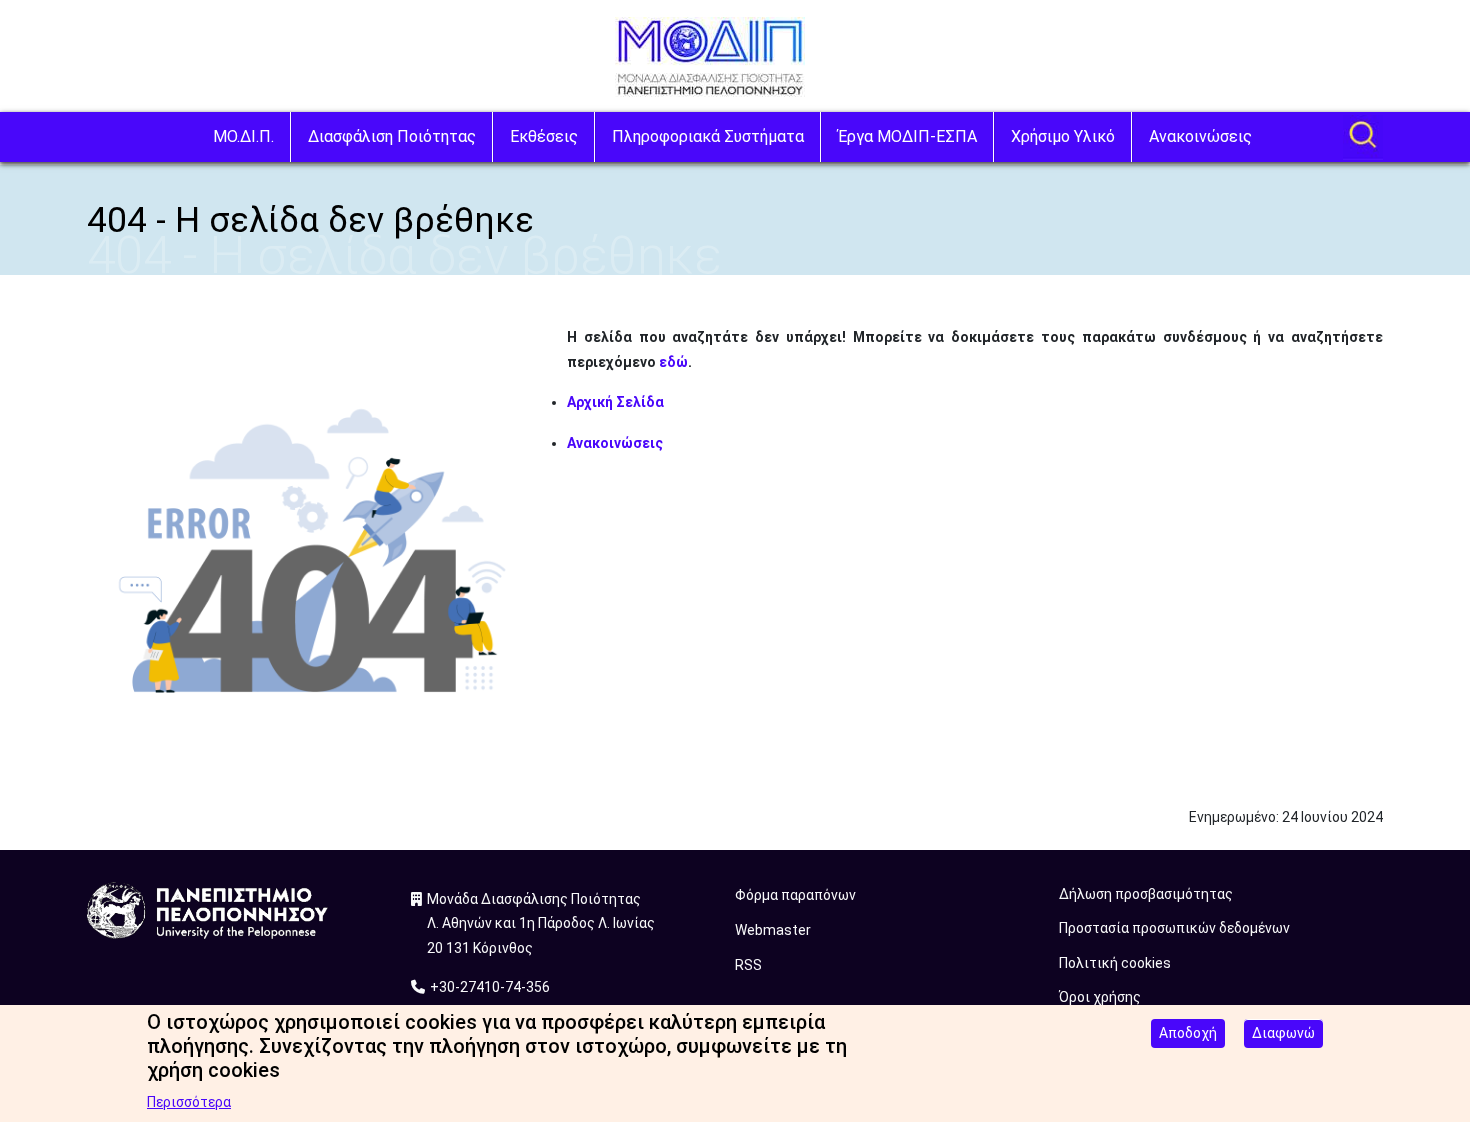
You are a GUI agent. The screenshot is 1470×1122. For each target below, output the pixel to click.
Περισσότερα (189, 1102)
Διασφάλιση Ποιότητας (392, 136)
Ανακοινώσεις (1200, 136)
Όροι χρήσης (1100, 997)
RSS (748, 965)
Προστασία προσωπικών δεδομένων (1174, 928)
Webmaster (773, 930)
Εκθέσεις (544, 136)
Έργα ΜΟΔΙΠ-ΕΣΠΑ (907, 136)
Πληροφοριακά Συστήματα (708, 136)
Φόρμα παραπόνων (795, 895)
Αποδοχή (1188, 1033)
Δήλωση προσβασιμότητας (1146, 894)
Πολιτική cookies (1115, 963)
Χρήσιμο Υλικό (1063, 136)
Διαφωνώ (1283, 1033)
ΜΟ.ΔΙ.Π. (243, 136)
